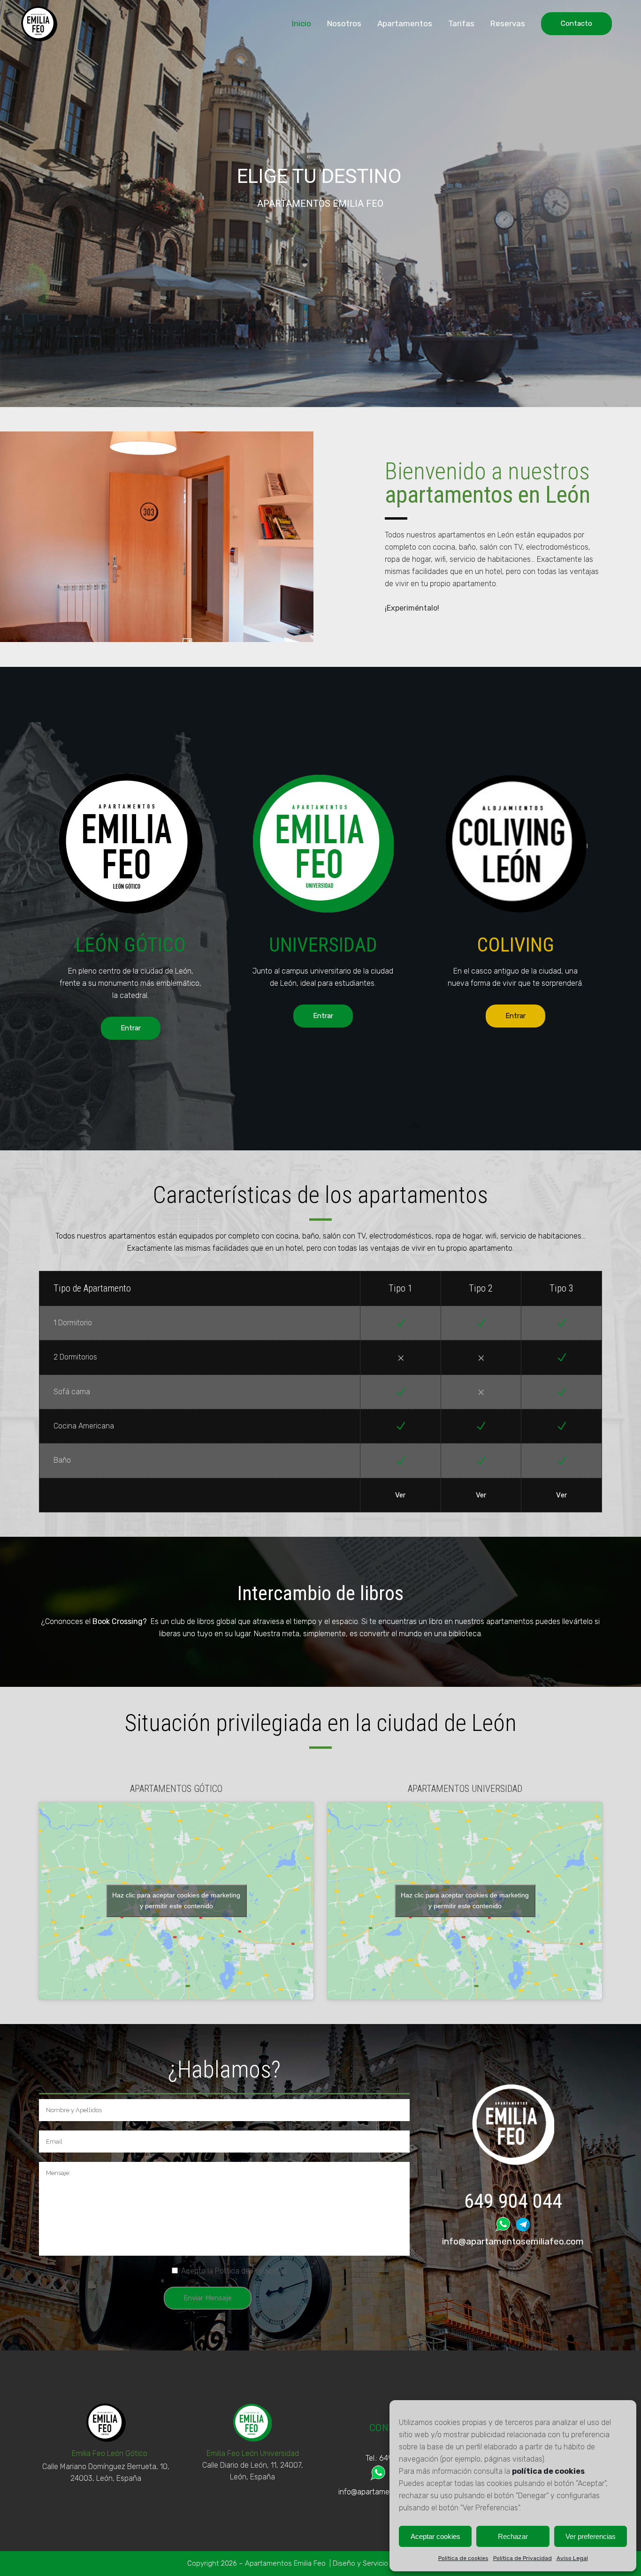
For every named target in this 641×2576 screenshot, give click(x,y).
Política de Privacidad (523, 2558)
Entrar (131, 1028)
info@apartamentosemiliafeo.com (513, 2241)
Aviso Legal (572, 2558)
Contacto (576, 23)
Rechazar (513, 2536)
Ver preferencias (591, 2536)
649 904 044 (513, 2201)
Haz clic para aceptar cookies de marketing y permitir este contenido (176, 1900)
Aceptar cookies (435, 2536)
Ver (401, 1495)
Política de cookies (463, 2558)
